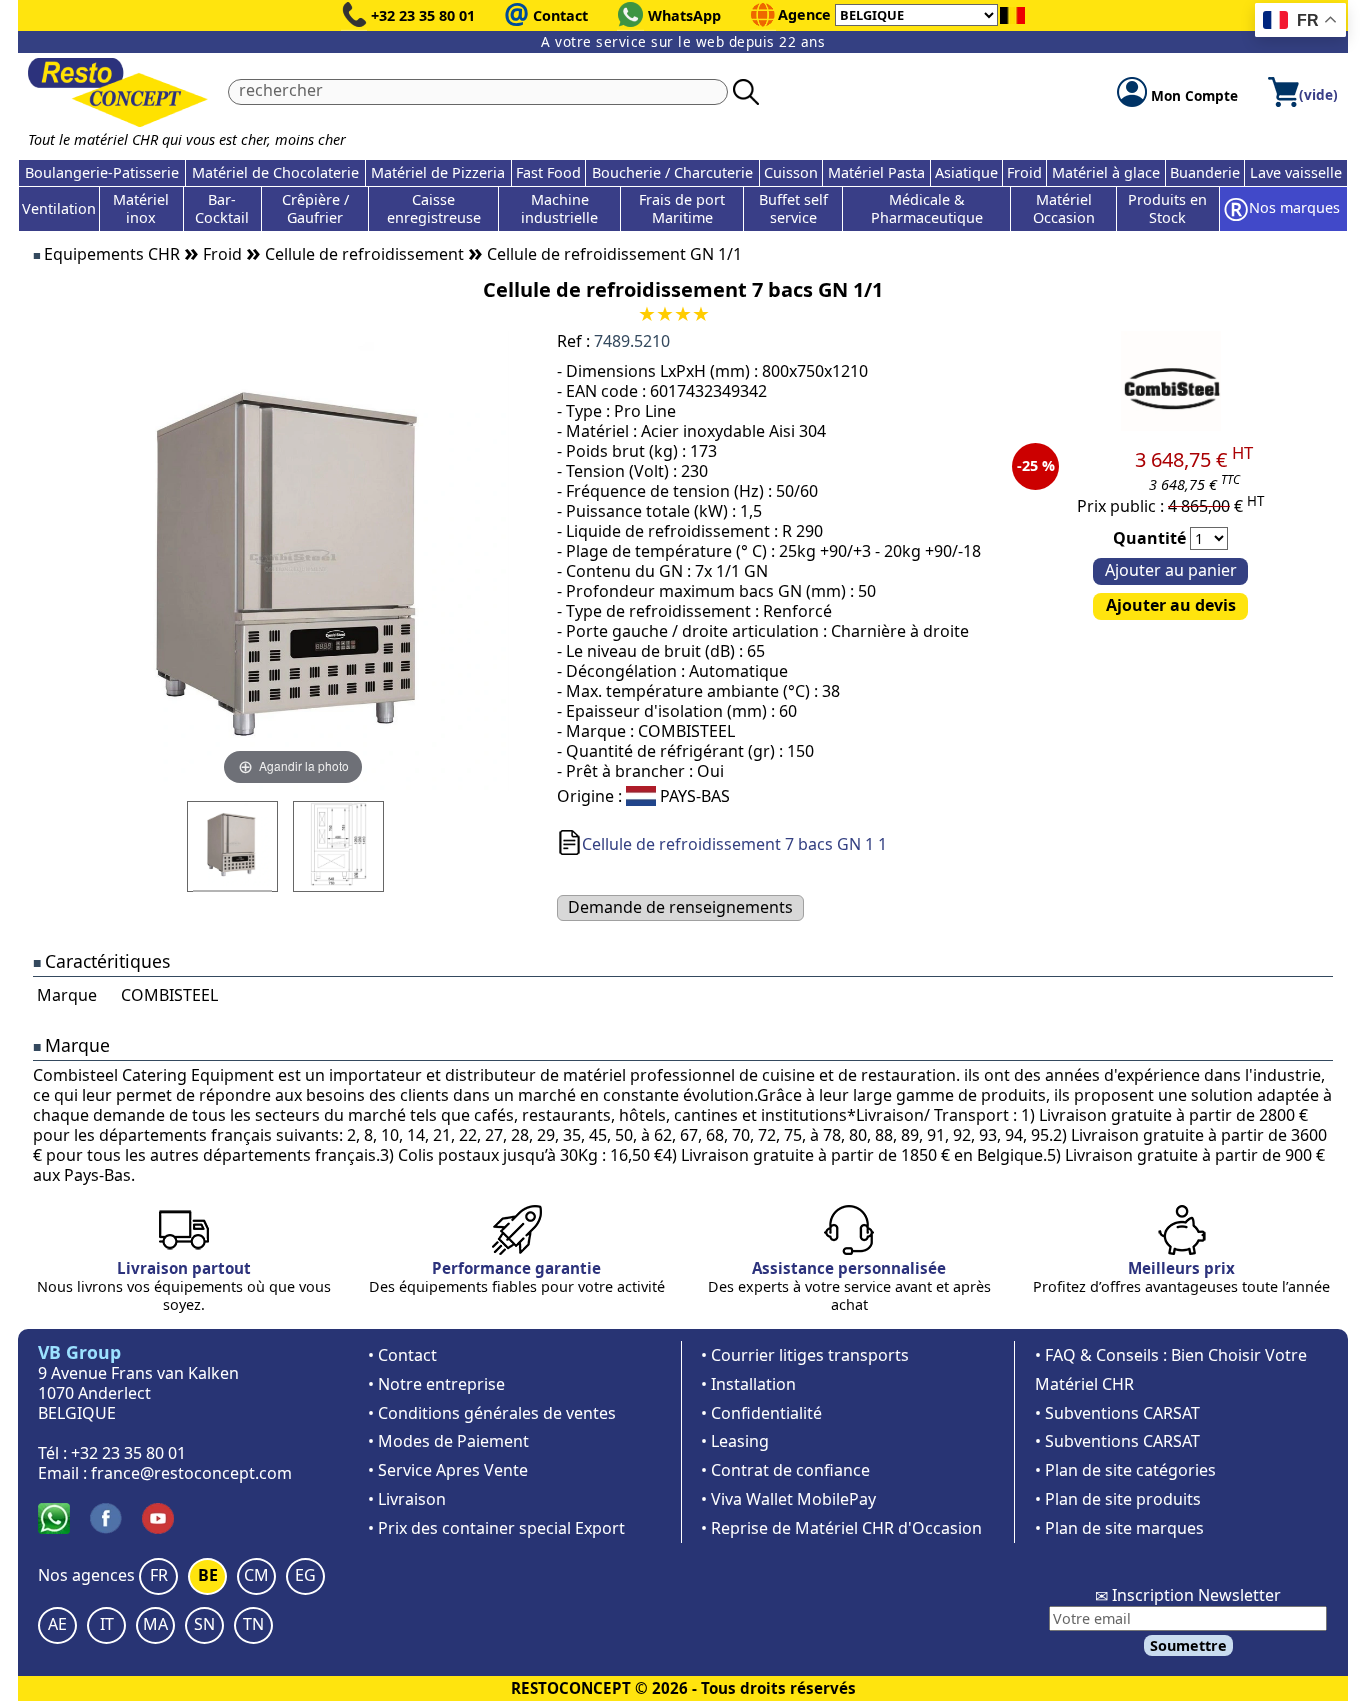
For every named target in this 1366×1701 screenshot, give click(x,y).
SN (204, 1624)
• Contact (402, 1355)
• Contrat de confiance (785, 1470)
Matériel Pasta (876, 172)
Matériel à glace (1106, 172)
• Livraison (407, 1499)
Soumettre (1188, 1645)
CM (256, 1575)
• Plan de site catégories (1125, 1470)
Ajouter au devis (1171, 605)
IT (107, 1624)
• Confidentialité (761, 1413)
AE (57, 1624)
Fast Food (548, 172)
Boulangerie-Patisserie (102, 172)
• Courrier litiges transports (805, 1355)
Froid (1024, 172)
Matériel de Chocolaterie (275, 172)
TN (253, 1624)
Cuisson (791, 172)
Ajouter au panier (1171, 570)
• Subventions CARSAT (1117, 1413)
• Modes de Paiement (448, 1441)
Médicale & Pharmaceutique (927, 208)
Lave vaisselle (1296, 172)
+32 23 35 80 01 (423, 15)
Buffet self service (793, 208)
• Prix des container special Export (496, 1528)
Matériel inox (141, 208)
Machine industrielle (559, 208)
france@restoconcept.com (191, 1473)
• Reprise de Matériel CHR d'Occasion (841, 1528)
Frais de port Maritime (682, 208)
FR (159, 1575)
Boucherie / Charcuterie (672, 172)
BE (208, 1575)
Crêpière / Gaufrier (315, 208)
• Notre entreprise (436, 1384)
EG (305, 1575)
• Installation (748, 1384)
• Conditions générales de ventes (492, 1413)
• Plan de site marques (1119, 1528)
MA (155, 1624)
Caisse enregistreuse (434, 208)
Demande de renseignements (680, 907)
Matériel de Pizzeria (438, 172)
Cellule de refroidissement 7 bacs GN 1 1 (734, 844)
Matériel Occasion (1064, 208)
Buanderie (1205, 172)
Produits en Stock (1167, 208)
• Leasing (735, 1441)
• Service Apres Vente (448, 1470)
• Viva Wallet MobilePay (788, 1499)
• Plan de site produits (1118, 1499)
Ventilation (59, 208)
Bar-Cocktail (222, 208)
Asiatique (966, 172)
